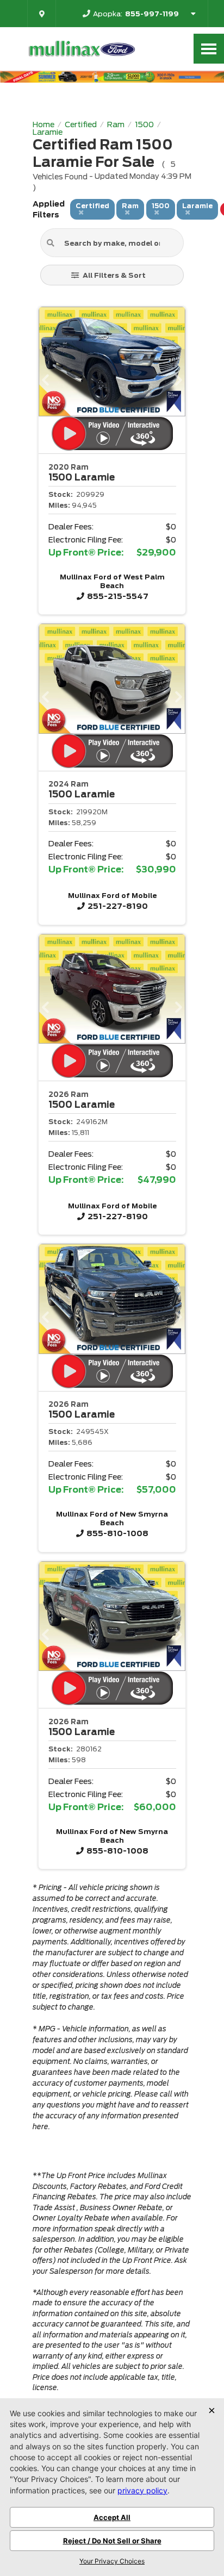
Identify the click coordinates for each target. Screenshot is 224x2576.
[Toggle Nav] (209, 49)
